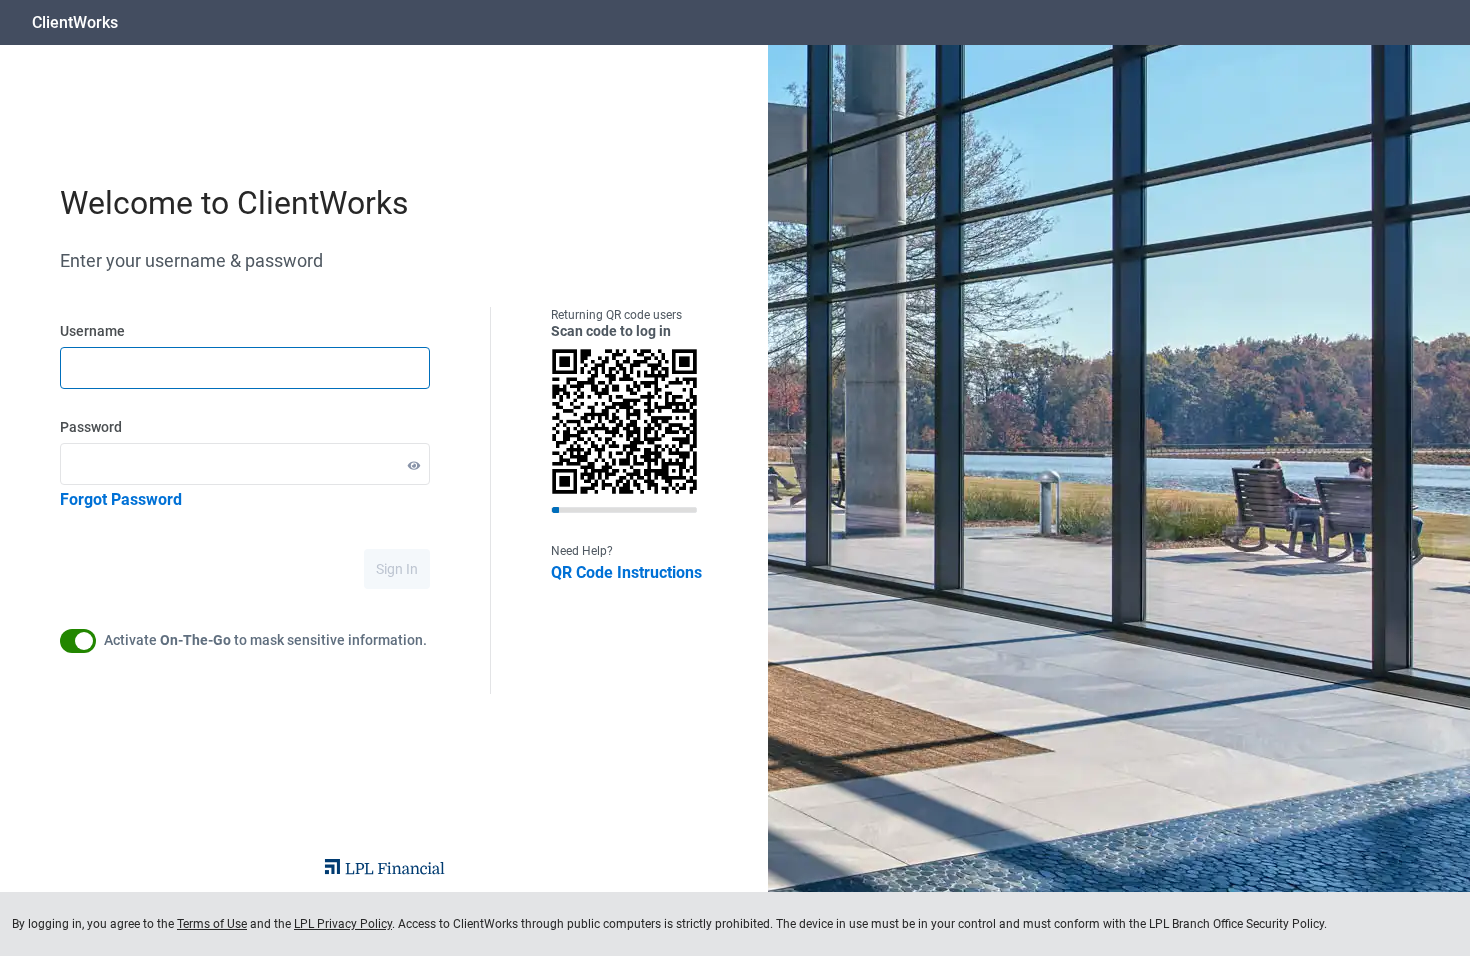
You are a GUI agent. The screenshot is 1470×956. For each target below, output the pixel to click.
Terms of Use (212, 924)
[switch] (78, 641)
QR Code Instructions (626, 572)
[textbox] (245, 368)
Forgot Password (121, 499)
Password (91, 427)
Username (92, 331)
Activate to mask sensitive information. (265, 640)
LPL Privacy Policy (343, 924)
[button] (414, 464)
